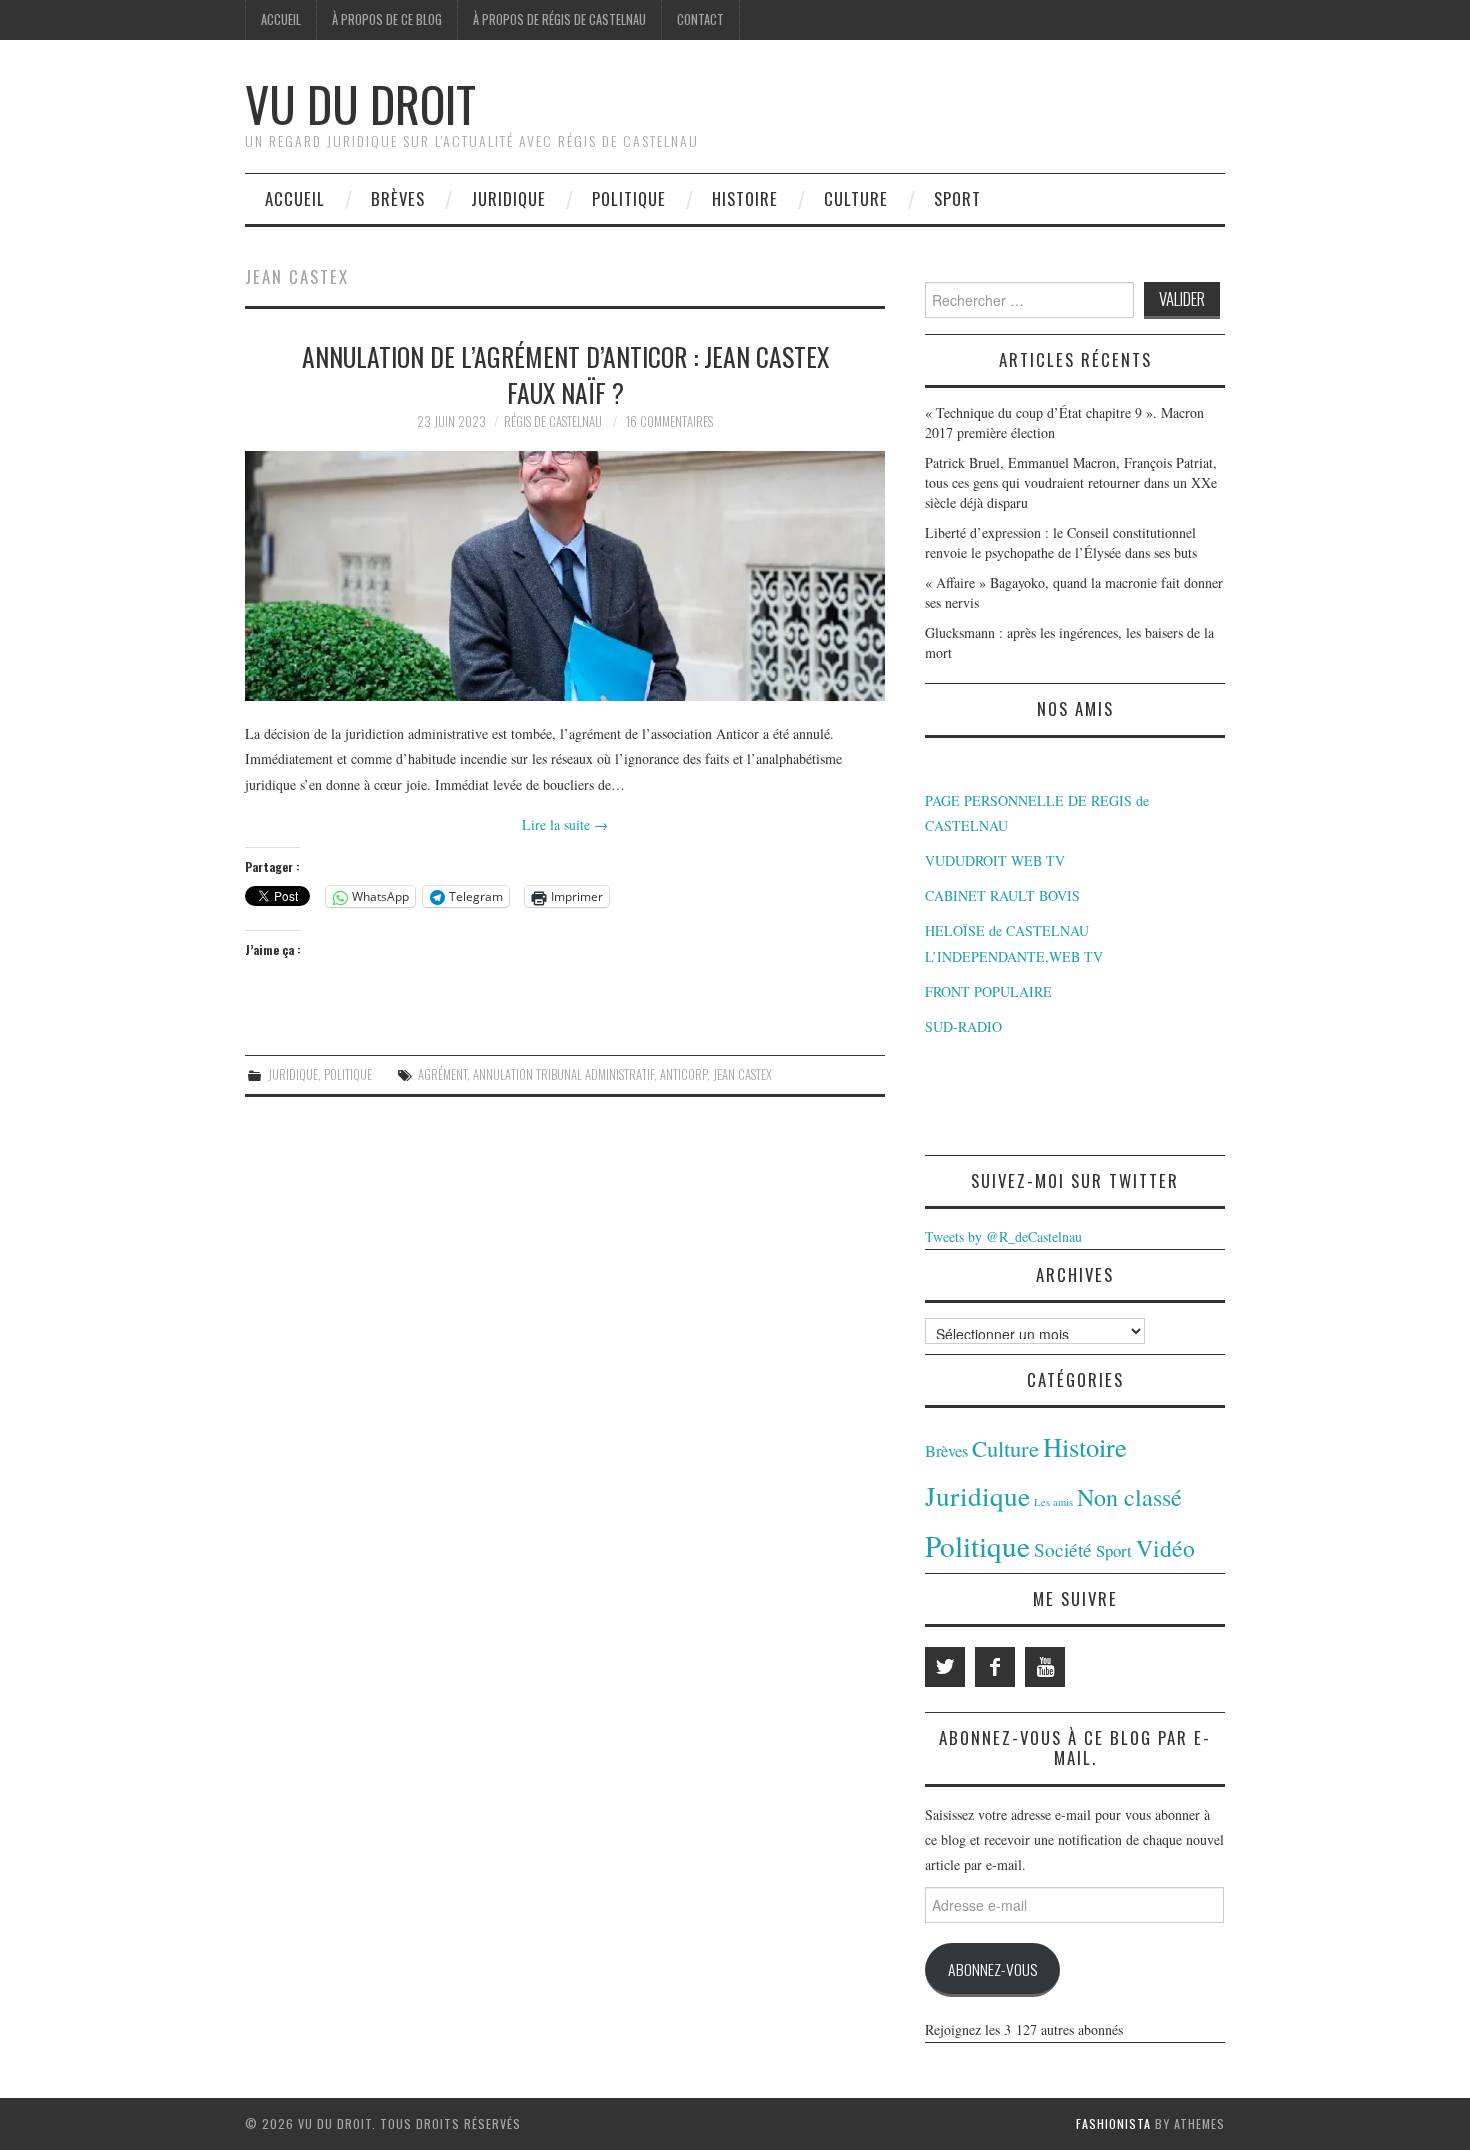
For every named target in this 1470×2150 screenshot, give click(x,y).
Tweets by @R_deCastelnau (1003, 1236)
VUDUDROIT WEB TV (995, 860)
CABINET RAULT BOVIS (1002, 895)
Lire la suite (565, 824)
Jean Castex (742, 1074)
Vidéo (1165, 1548)
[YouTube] (1045, 1667)
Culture (856, 198)
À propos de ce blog (387, 19)
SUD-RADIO (963, 1026)
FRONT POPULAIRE (988, 991)
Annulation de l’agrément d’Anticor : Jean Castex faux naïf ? (565, 374)
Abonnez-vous (992, 1969)
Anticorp (683, 1074)
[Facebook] (995, 1667)
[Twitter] (945, 1667)
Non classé (1129, 1497)
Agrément (442, 1074)
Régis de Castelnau (553, 421)
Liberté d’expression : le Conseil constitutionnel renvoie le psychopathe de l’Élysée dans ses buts (1061, 542)
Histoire (745, 198)
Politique (629, 198)
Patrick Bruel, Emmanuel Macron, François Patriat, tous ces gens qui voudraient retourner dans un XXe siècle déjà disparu (1071, 482)
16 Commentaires (669, 421)
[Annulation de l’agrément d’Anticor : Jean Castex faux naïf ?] (565, 576)
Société (1063, 1549)
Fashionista (1113, 2123)
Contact (700, 19)
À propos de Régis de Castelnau (559, 19)
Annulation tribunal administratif (563, 1074)
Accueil (281, 19)
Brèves (398, 198)
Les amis (1053, 1502)
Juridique (508, 198)
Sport (957, 198)
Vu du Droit (360, 103)
